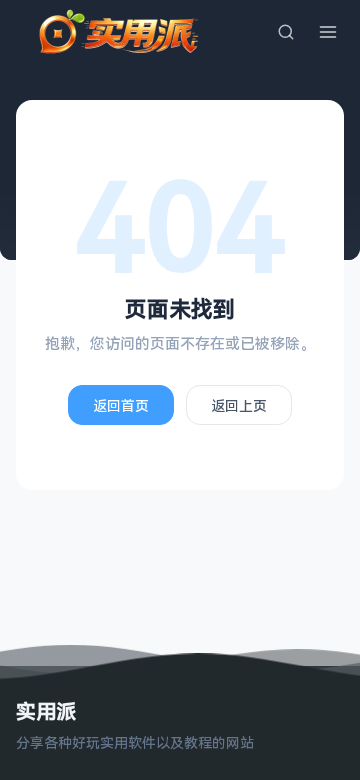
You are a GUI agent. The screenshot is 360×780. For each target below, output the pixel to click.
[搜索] (286, 32)
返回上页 (239, 405)
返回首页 (121, 405)
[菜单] (328, 32)
